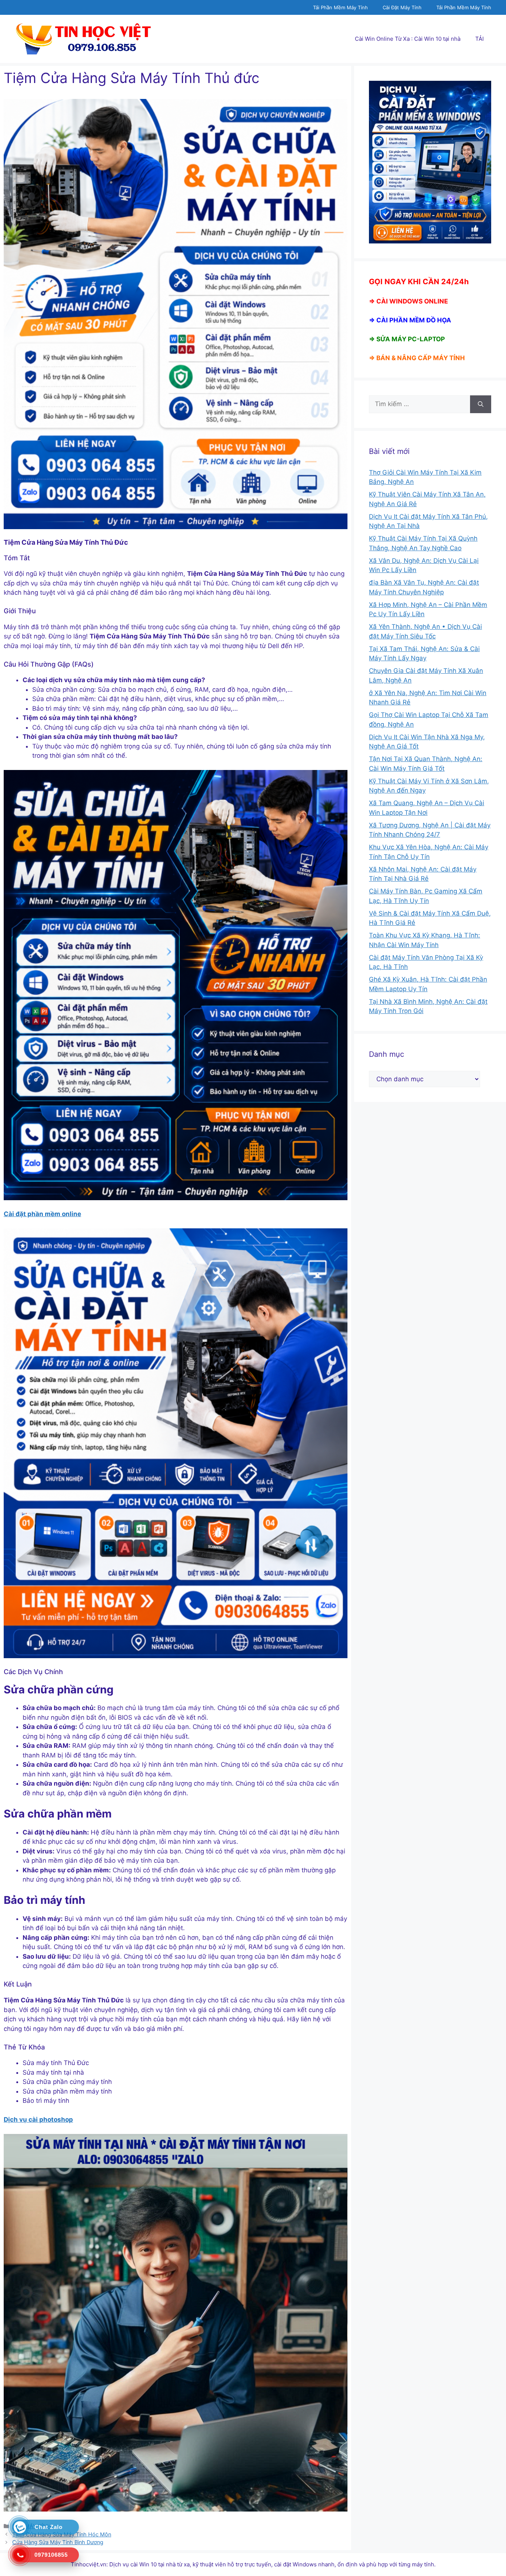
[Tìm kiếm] (481, 404)
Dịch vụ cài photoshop (38, 2119)
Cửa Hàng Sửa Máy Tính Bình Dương (58, 2542)
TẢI (480, 39)
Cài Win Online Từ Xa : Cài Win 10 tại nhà (408, 39)
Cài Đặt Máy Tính (402, 7)
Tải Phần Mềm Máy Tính (340, 7)
